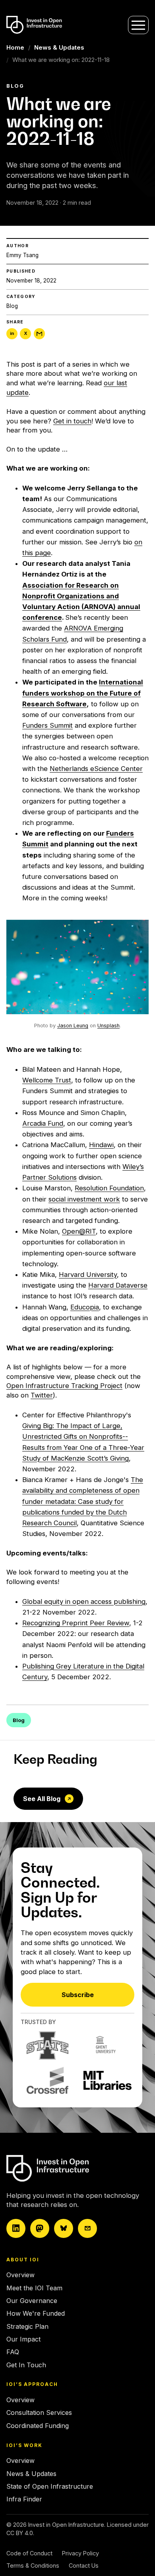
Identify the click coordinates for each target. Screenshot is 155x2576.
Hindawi (101, 1145)
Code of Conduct (29, 2553)
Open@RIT (79, 1231)
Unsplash (108, 1026)
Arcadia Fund (43, 1123)
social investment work (84, 1199)
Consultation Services (39, 2413)
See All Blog (42, 1799)
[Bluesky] (64, 2228)
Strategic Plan (27, 2326)
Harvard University (88, 1275)
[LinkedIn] (16, 2228)
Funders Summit (47, 725)
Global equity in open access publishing (84, 1601)
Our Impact (23, 2339)
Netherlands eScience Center (96, 769)
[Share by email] (39, 334)
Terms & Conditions (33, 2565)
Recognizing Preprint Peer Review (76, 1623)
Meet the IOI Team (34, 2288)
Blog (12, 306)
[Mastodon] (40, 2228)
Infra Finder (24, 2499)
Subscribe (78, 1995)
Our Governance (32, 2301)
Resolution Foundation (109, 1188)
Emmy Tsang (22, 255)
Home (15, 47)
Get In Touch (26, 2365)
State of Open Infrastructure (50, 2486)
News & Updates (59, 47)
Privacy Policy (80, 2553)
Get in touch (72, 421)
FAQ (13, 2352)
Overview (20, 2275)
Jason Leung (73, 1026)
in (12, 333)
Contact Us (84, 2565)
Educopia (85, 1307)
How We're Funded (36, 2313)
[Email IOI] (87, 2228)
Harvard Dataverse (118, 1285)
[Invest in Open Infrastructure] (75, 2168)
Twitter (42, 1395)
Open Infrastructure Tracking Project (64, 1386)
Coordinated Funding (38, 2426)
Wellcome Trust (47, 1080)
